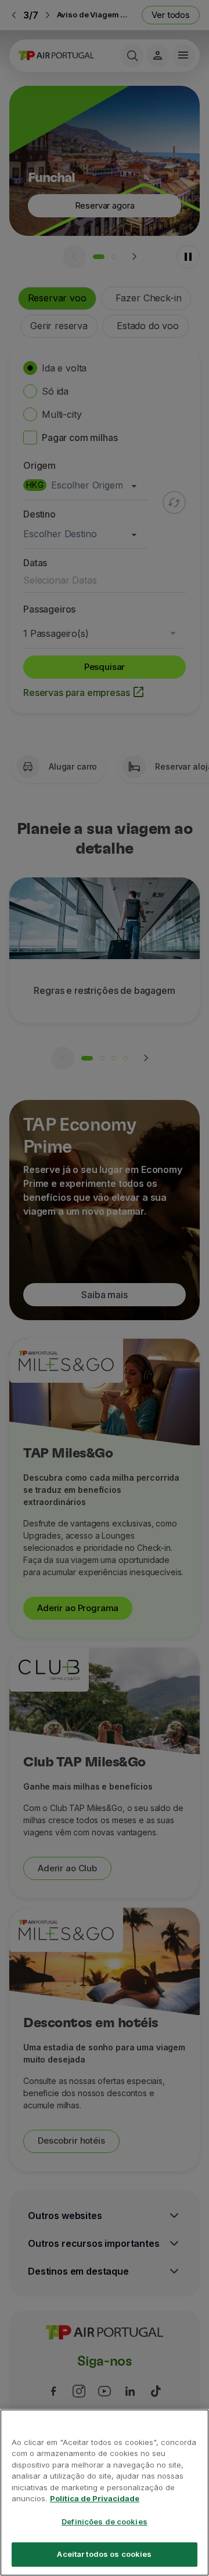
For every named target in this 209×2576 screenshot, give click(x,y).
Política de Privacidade (95, 2498)
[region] (105, 2493)
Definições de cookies (105, 2522)
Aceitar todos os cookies (104, 2554)
